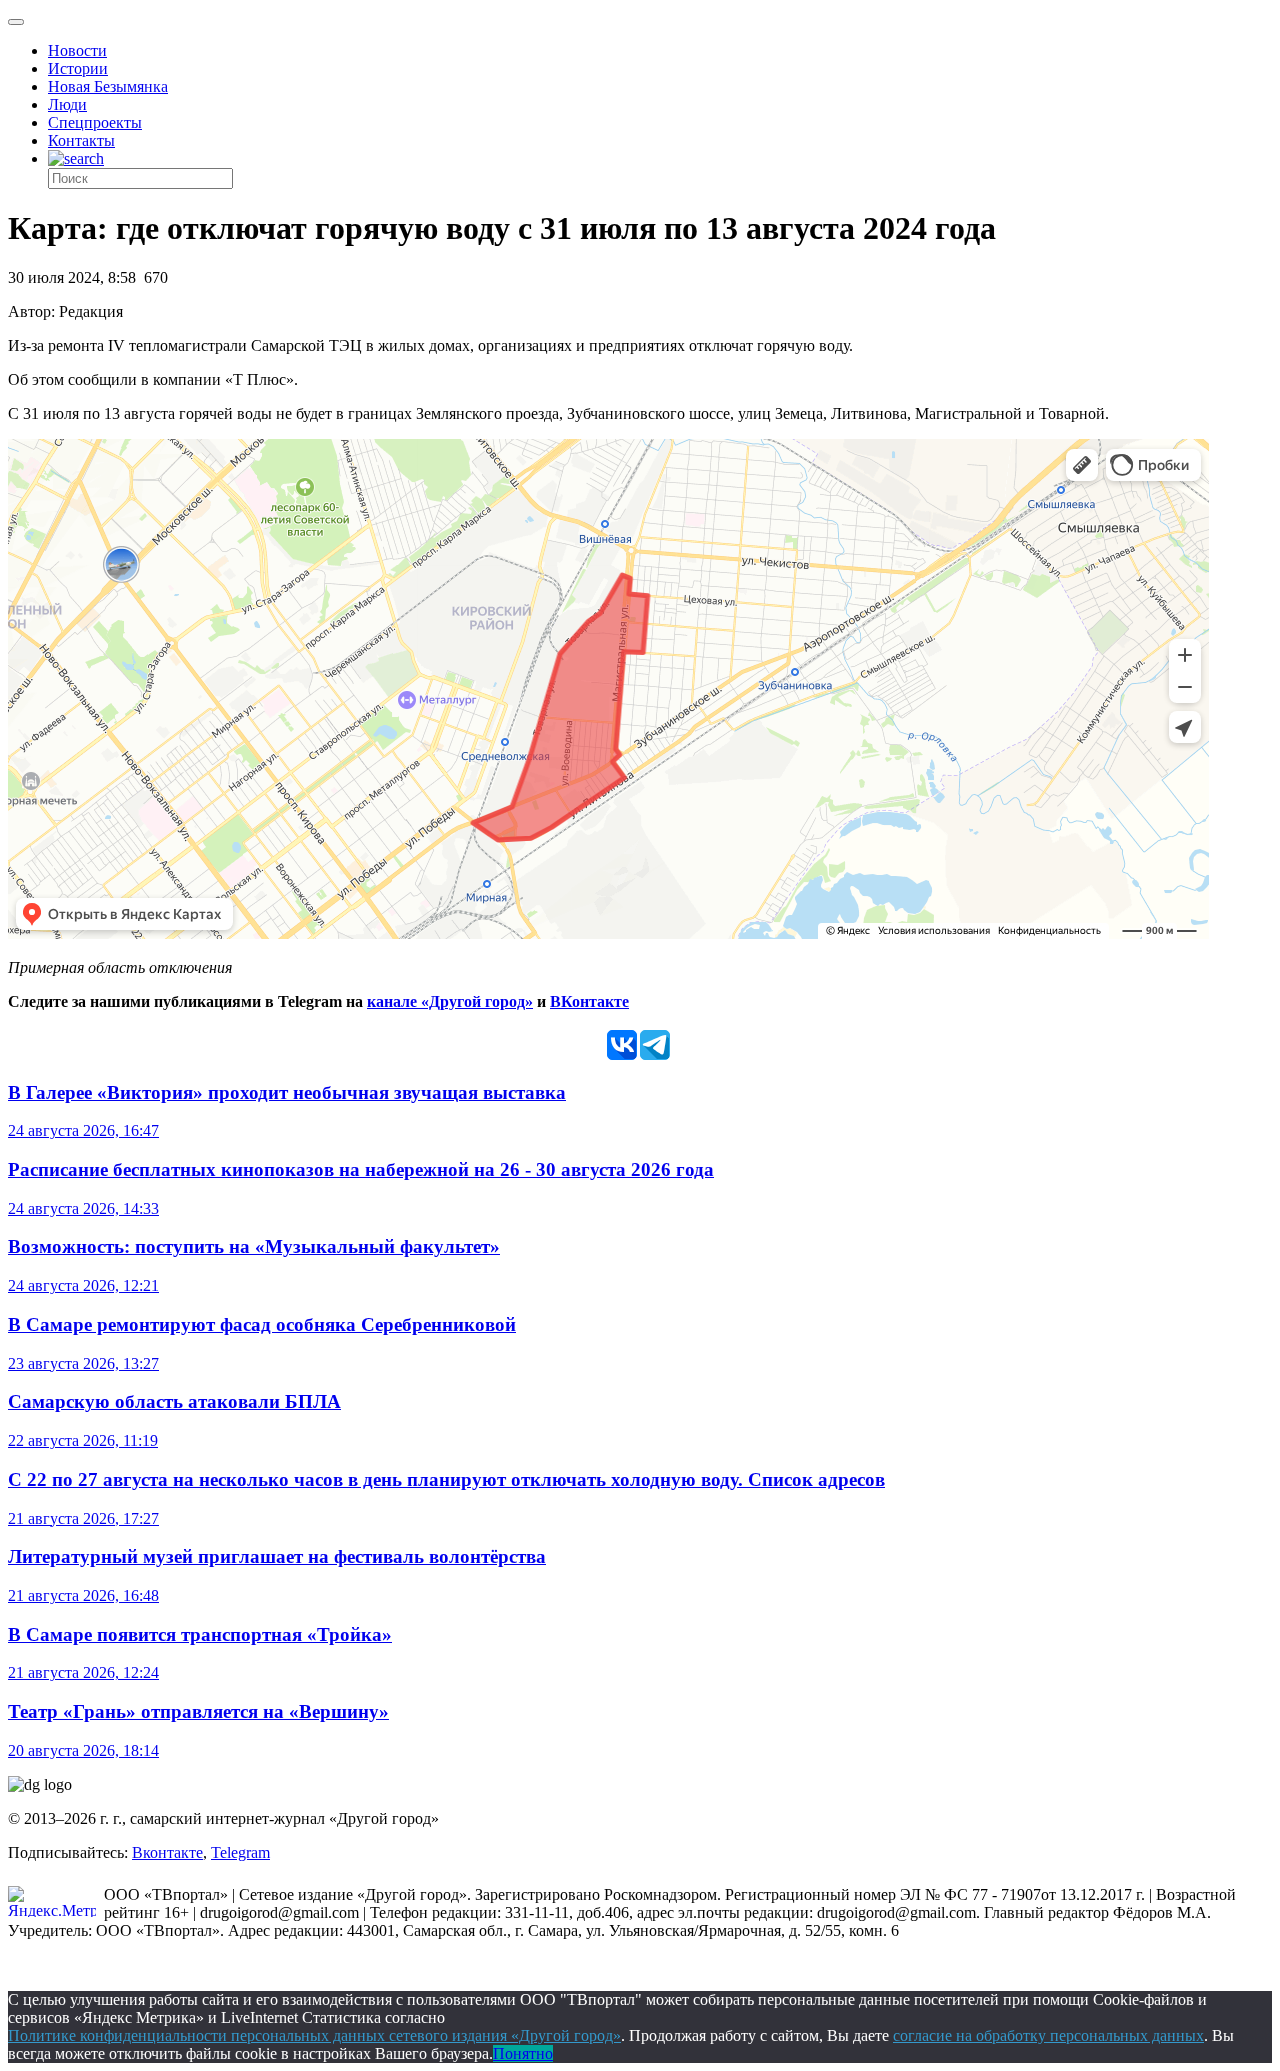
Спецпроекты (95, 122)
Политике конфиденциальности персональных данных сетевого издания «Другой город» (314, 2035)
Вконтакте (167, 1852)
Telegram (240, 1852)
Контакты (81, 140)
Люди (67, 104)
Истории (78, 68)
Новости (77, 50)
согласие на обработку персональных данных (1048, 2035)
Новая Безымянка (108, 86)
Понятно (523, 2053)
